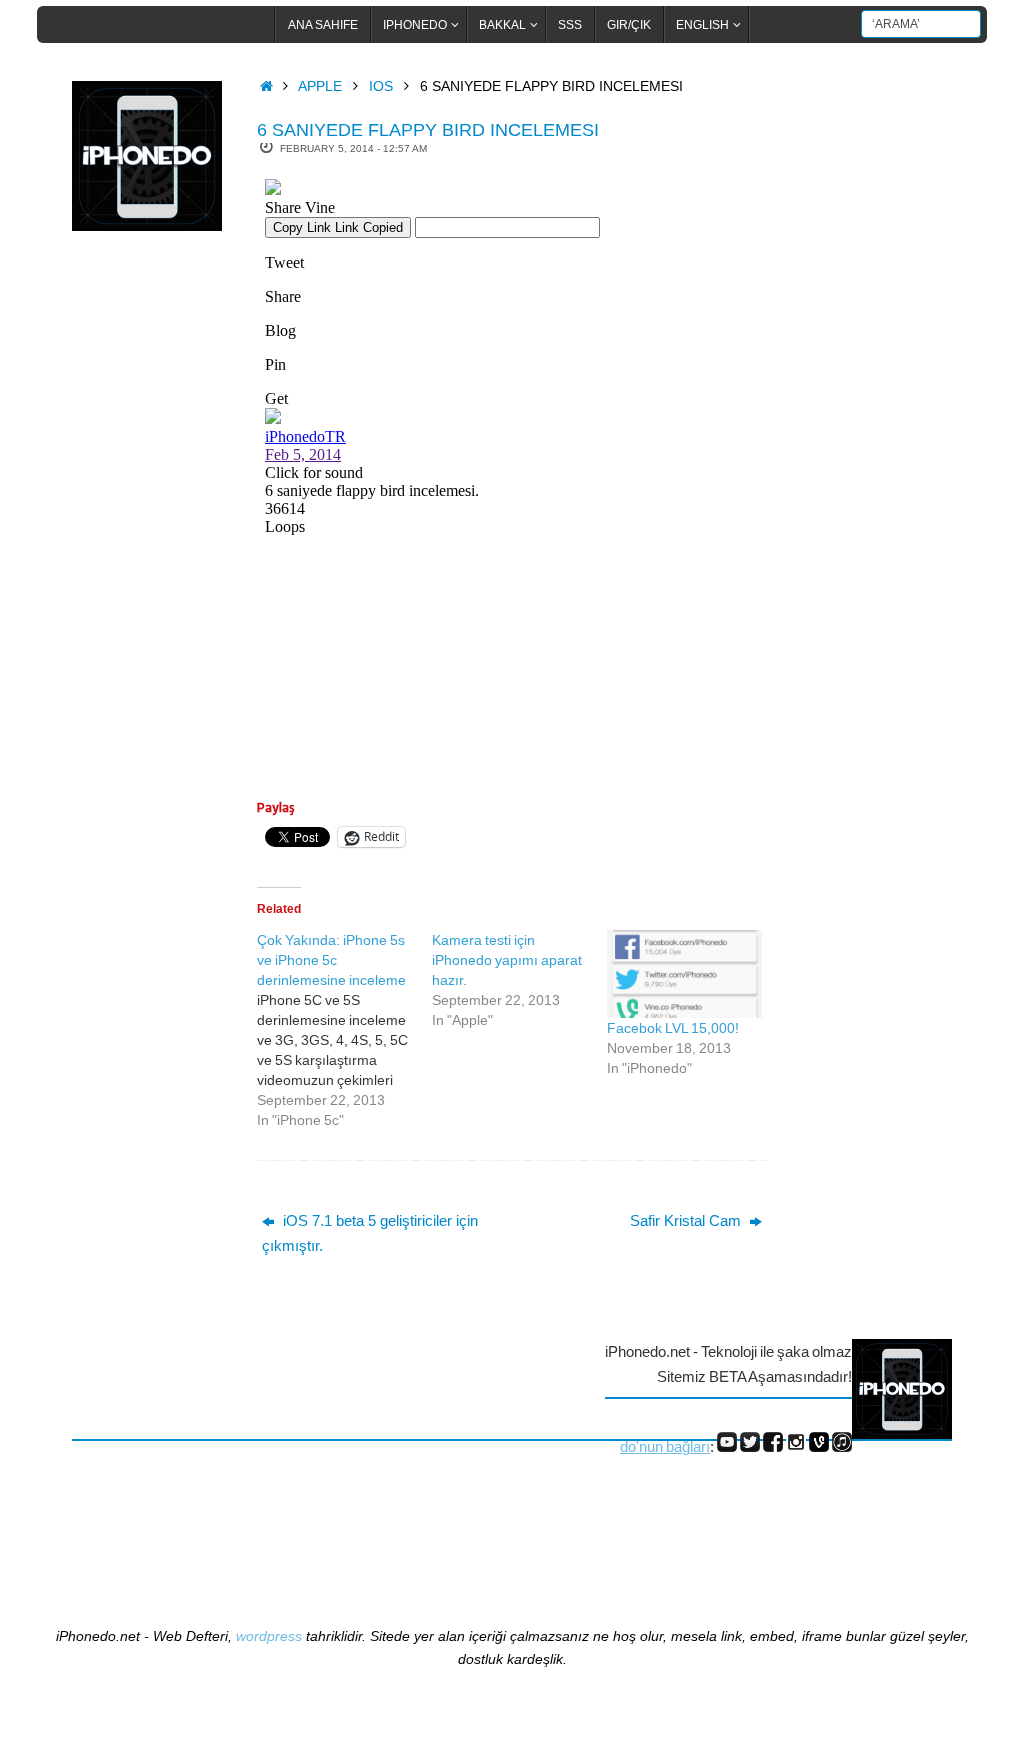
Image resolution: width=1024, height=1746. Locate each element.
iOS (381, 86)
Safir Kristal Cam (687, 1220)
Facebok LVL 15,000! (673, 1028)
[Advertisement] (152, 573)
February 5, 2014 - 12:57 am (353, 148)
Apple (320, 86)
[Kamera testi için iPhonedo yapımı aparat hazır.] (519, 980)
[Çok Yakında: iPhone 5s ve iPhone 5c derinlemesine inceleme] (344, 1030)
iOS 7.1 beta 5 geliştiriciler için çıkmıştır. (370, 1233)
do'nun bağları (665, 1446)
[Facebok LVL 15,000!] (684, 974)
